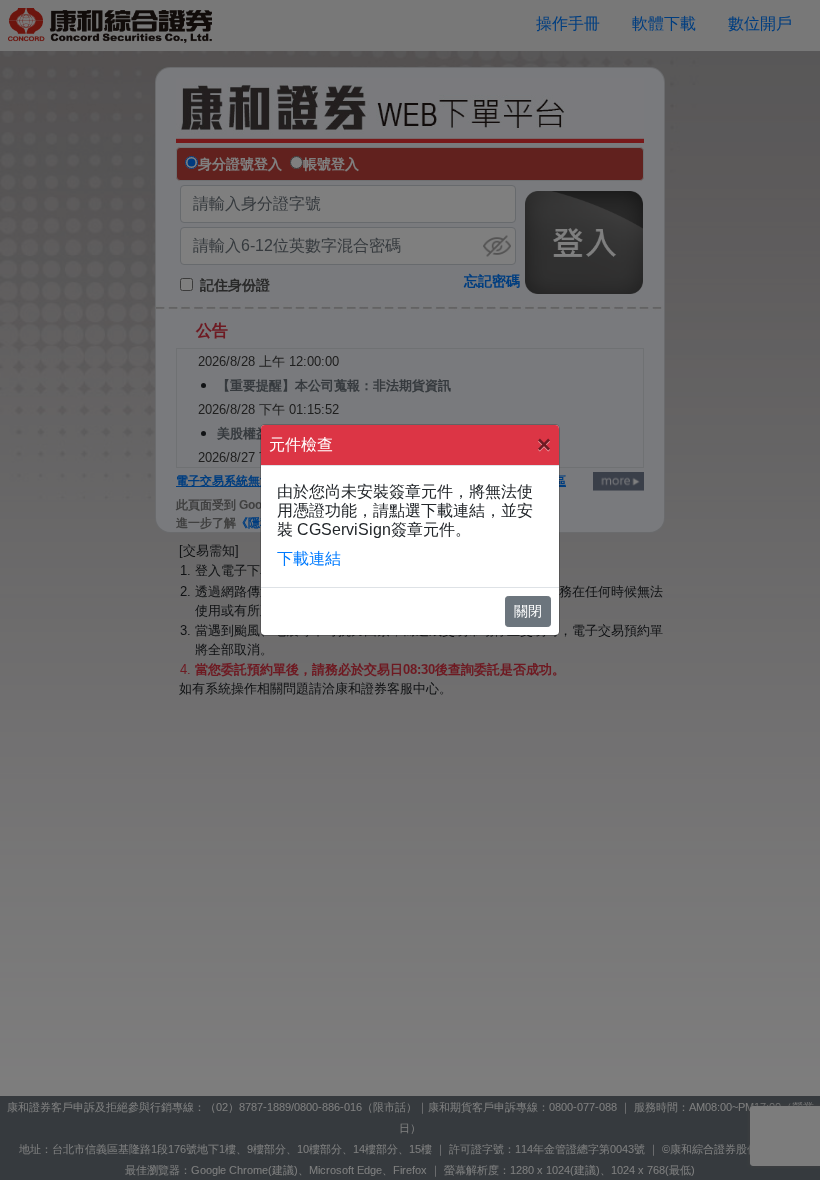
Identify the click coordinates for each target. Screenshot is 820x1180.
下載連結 (309, 558)
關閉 (528, 611)
